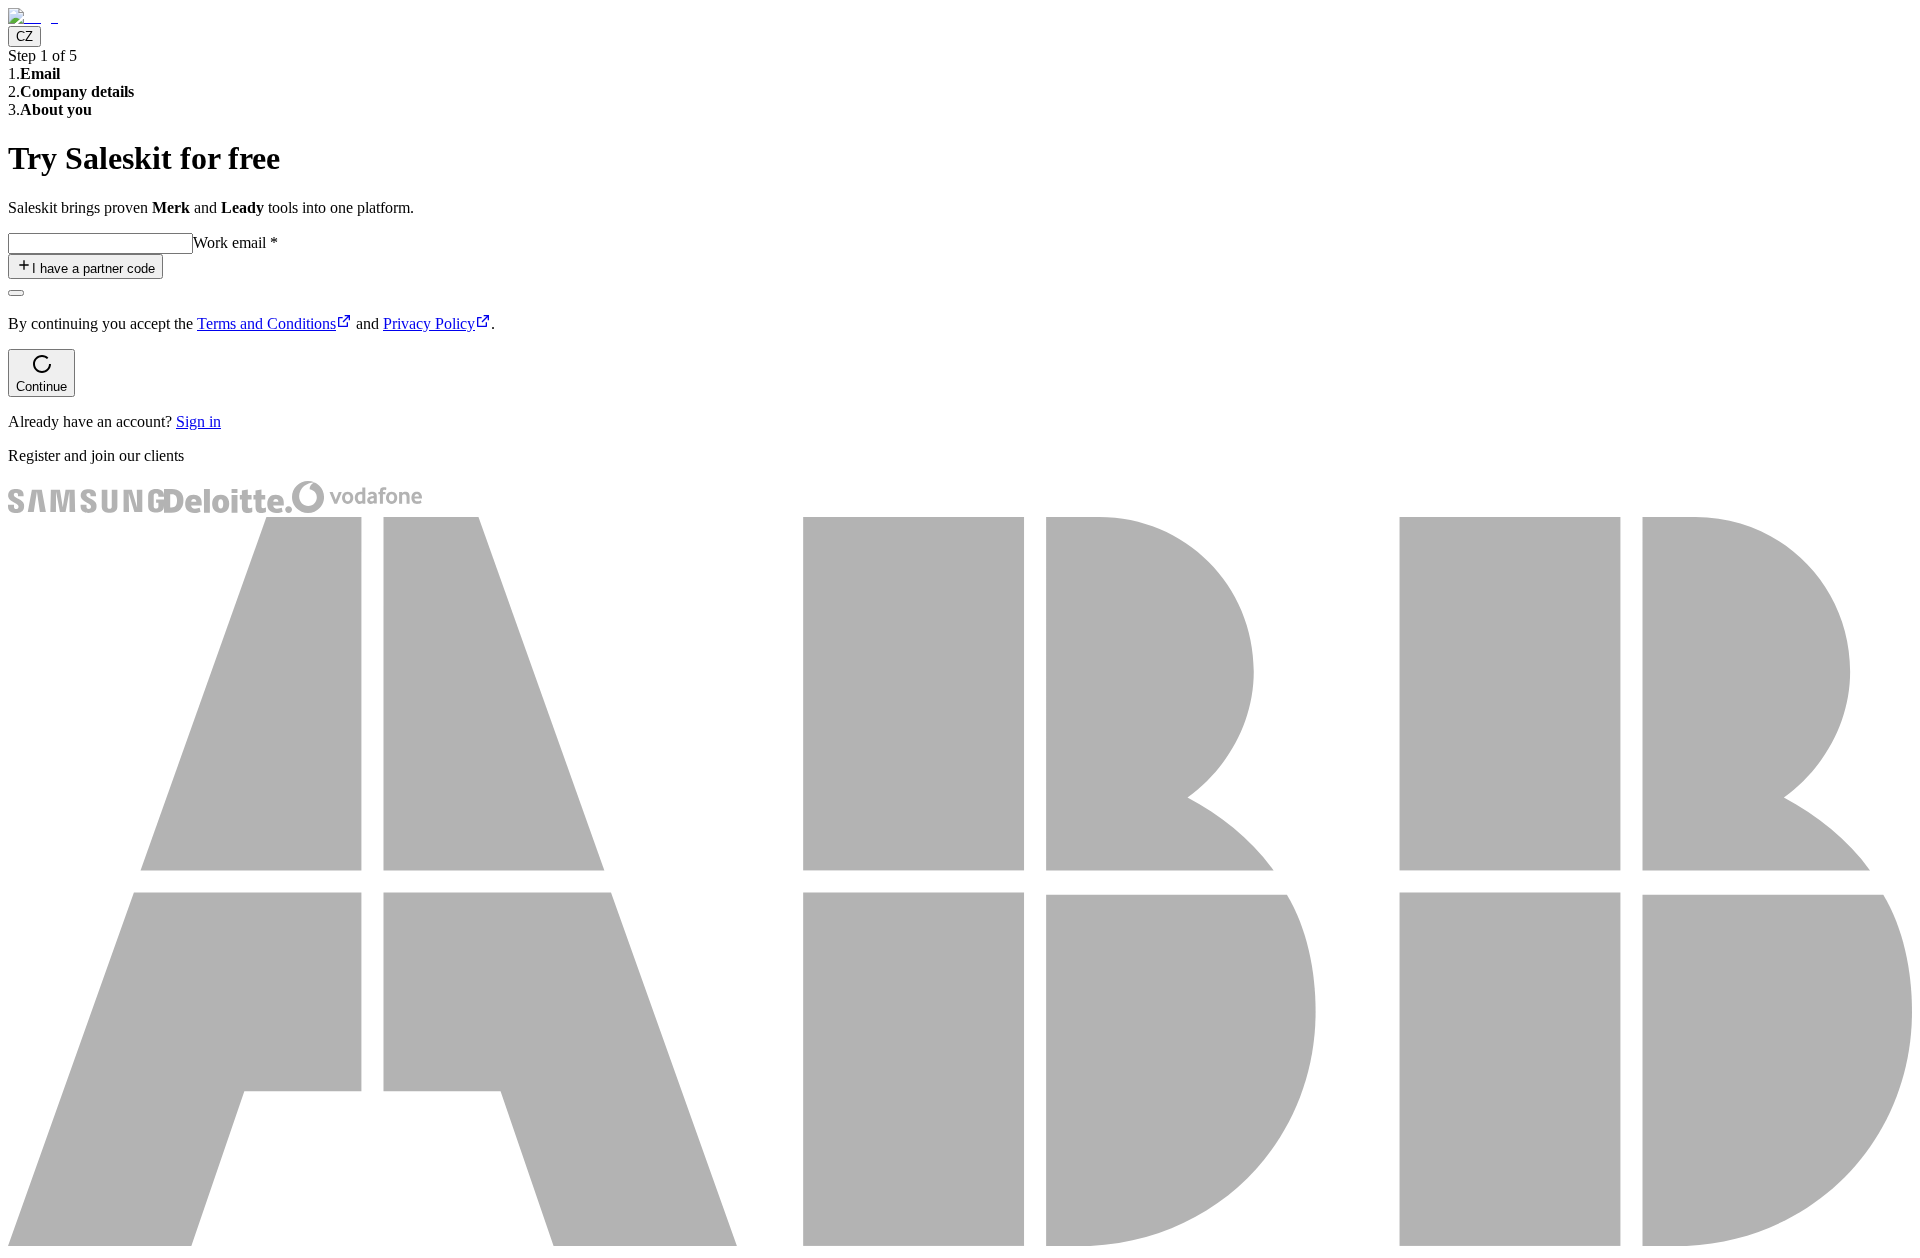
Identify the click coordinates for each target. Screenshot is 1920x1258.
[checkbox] (16, 293)
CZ (24, 36)
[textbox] (100, 243)
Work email (235, 242)
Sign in (198, 421)
